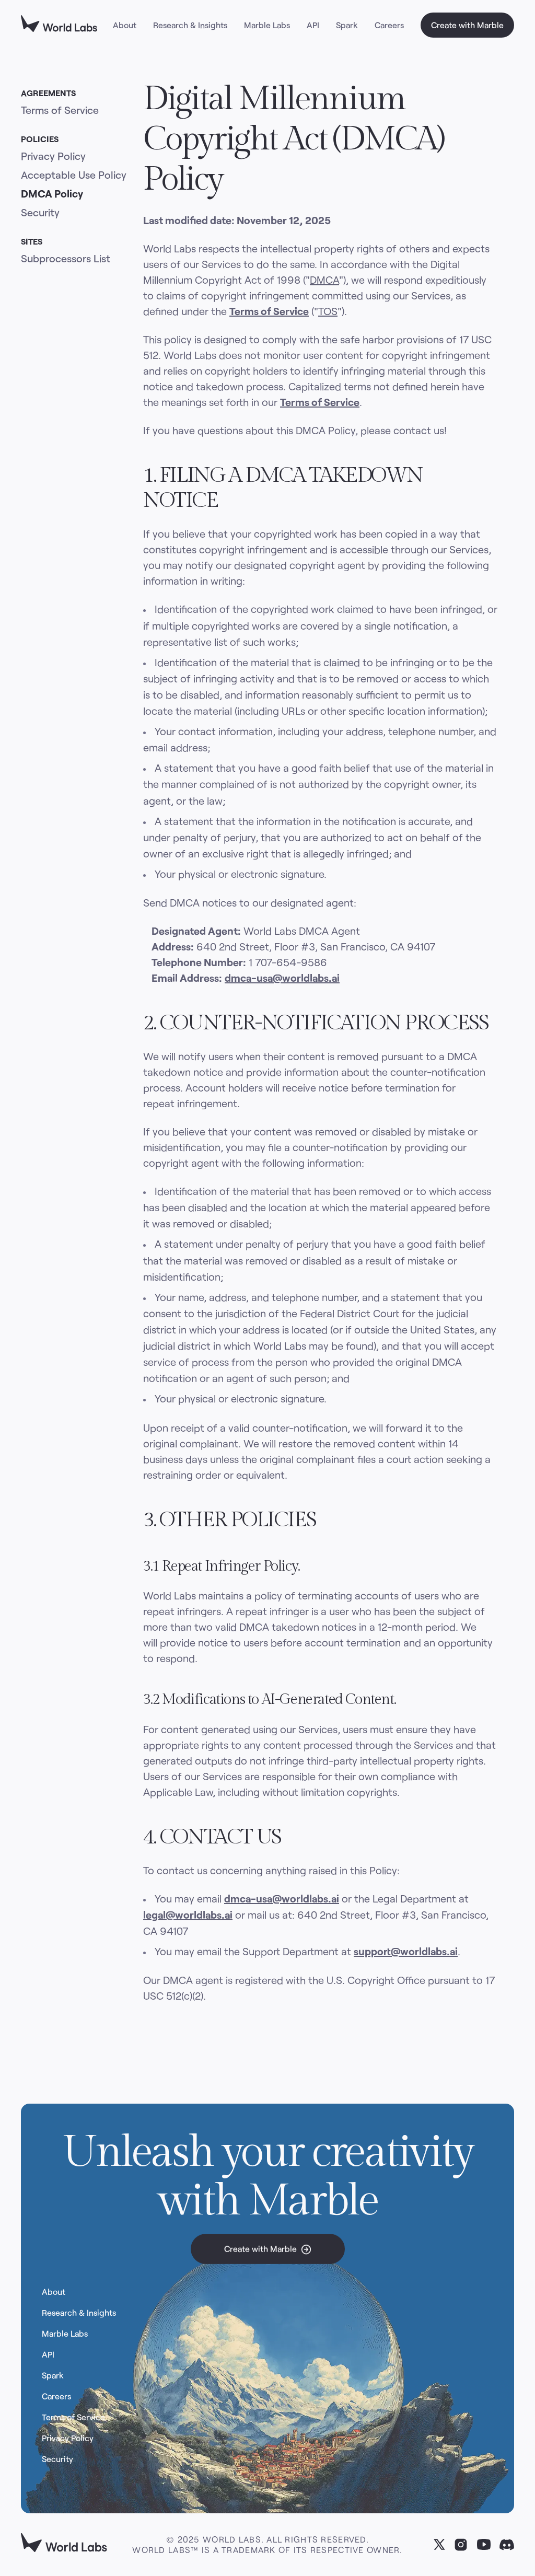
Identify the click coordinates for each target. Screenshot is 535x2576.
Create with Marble (467, 25)
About (125, 25)
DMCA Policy (52, 193)
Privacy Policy (53, 156)
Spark (347, 25)
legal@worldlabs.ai (188, 1914)
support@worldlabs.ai (406, 1951)
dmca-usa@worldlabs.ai (282, 978)
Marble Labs (267, 25)
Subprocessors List (66, 258)
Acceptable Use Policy (74, 175)
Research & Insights (190, 25)
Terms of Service (60, 110)
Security (40, 212)
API (313, 25)
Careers (389, 25)
